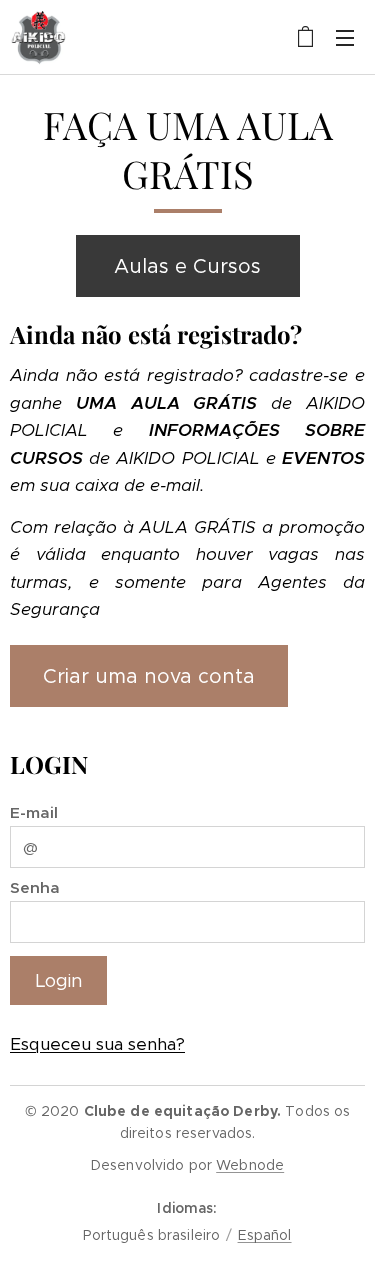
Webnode (250, 1165)
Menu (345, 37)
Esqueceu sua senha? (97, 1044)
